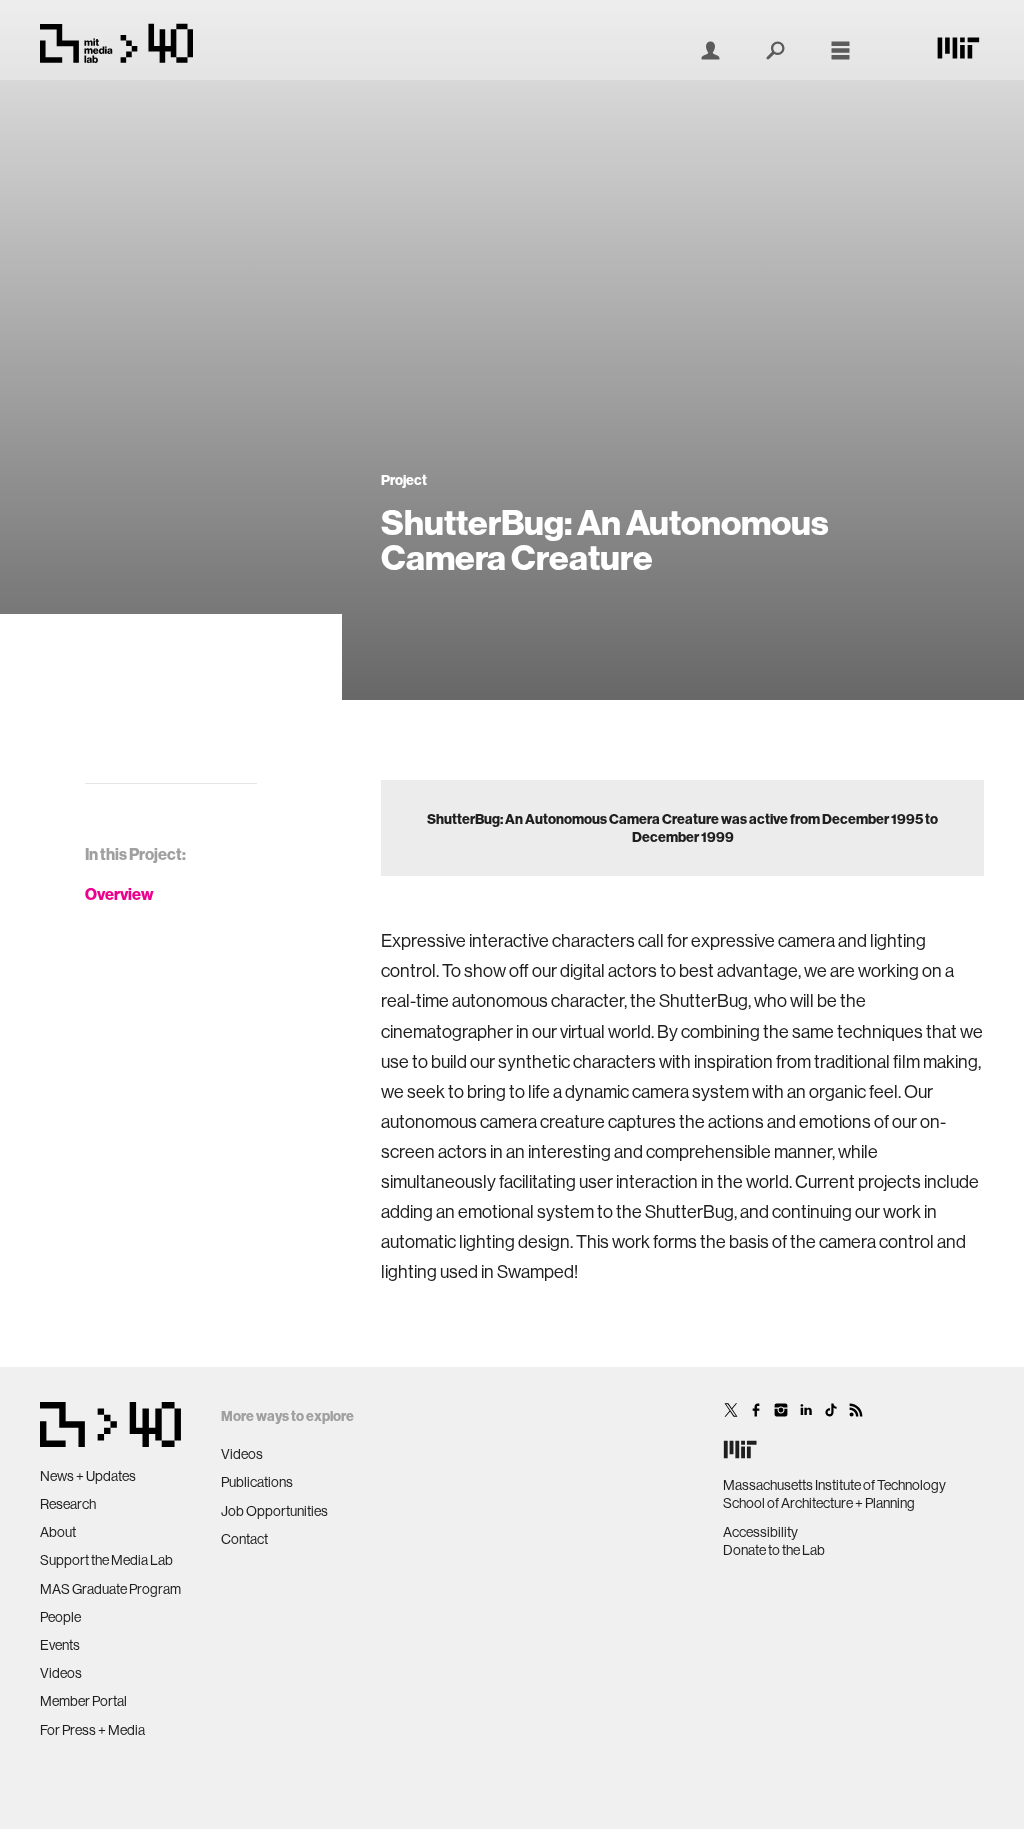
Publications (257, 1482)
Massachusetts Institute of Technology (834, 1485)
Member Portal (83, 1701)
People (60, 1617)
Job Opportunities (274, 1511)
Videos (61, 1673)
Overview (119, 894)
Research (68, 1504)
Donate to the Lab (774, 1550)
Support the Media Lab (106, 1560)
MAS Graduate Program (110, 1589)
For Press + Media (92, 1730)
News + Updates (88, 1476)
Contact (244, 1539)
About (58, 1532)
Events (60, 1645)
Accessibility (760, 1532)
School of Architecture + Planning (819, 1503)
